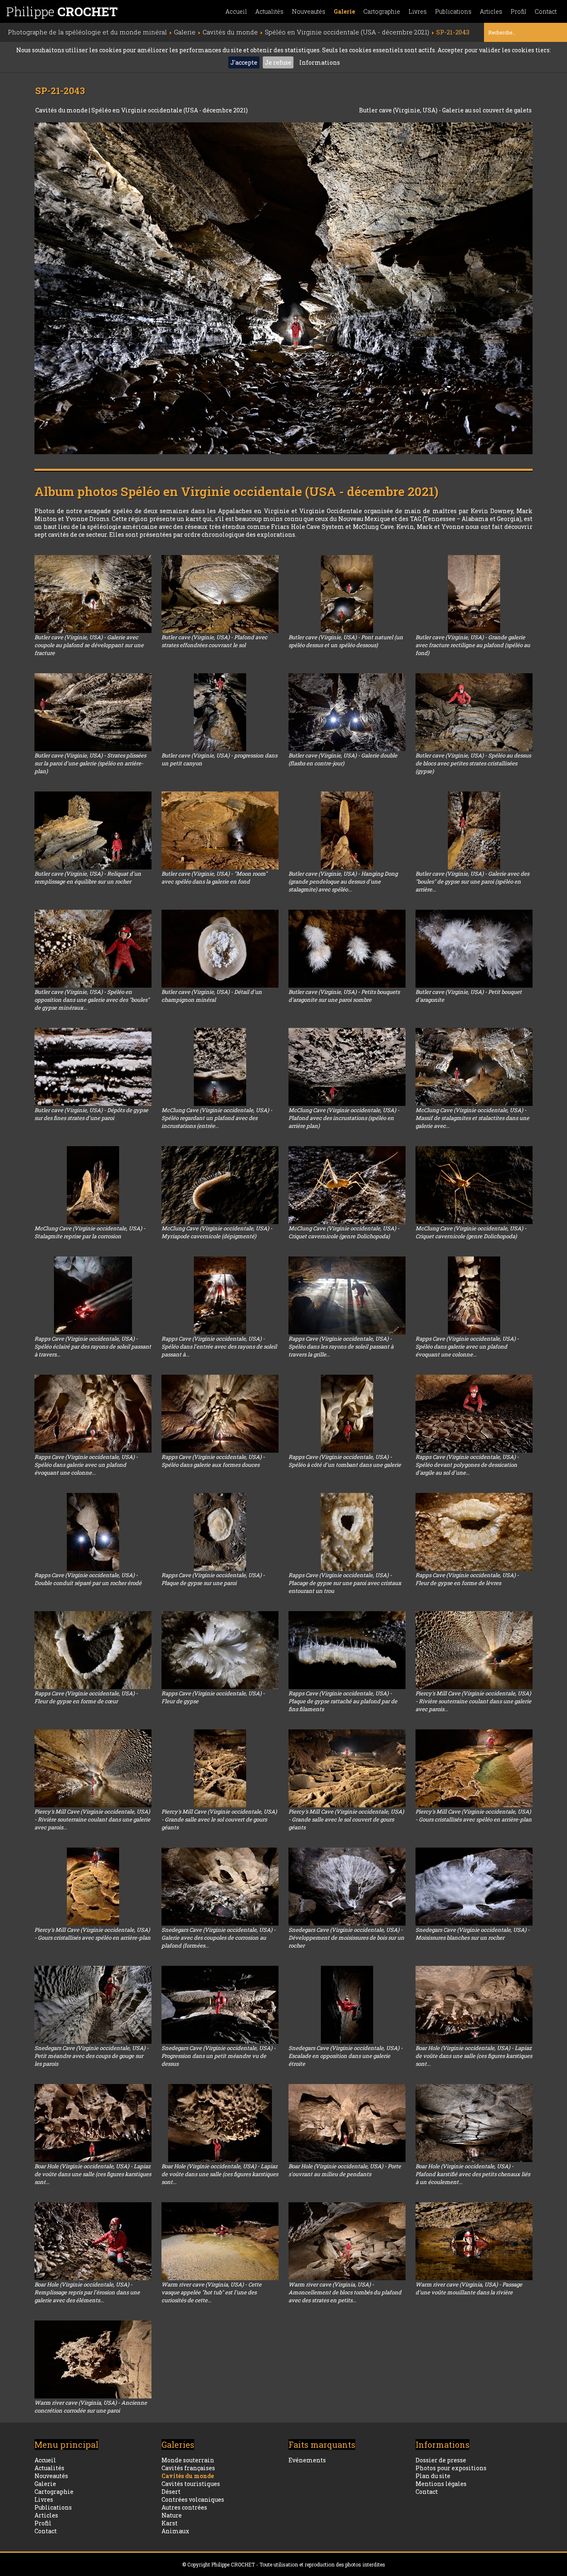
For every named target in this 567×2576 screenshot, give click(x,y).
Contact (546, 11)
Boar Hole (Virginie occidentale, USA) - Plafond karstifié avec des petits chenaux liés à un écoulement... (473, 2174)
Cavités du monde (62, 110)
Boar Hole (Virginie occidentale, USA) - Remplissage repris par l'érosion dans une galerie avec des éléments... (87, 2292)
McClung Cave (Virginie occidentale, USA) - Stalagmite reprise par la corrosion (90, 1232)
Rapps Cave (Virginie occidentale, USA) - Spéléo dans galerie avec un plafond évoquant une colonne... (467, 1346)
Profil (518, 11)
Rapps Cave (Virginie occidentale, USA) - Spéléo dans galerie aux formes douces (213, 1461)
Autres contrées (184, 2507)
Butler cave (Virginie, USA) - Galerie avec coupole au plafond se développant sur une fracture (89, 645)
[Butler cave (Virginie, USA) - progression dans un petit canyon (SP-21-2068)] (220, 712)
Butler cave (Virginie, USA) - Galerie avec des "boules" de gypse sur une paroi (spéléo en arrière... (472, 881)
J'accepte (244, 62)
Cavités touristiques (191, 2484)
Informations (320, 62)
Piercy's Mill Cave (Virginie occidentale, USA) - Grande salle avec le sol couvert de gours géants (219, 1819)
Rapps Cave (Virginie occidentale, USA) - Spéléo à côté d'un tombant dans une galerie (345, 1461)
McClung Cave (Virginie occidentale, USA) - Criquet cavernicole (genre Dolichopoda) (344, 1232)
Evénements (307, 2460)
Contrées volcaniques (193, 2499)
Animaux (175, 2531)
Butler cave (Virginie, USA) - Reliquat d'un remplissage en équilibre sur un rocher (88, 878)
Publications (453, 11)
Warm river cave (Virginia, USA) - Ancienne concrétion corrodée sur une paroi (91, 2407)
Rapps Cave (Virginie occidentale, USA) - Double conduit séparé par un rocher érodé (88, 1579)
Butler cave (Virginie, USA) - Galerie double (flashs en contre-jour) (343, 759)
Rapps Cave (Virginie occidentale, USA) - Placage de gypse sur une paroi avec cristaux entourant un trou (345, 1583)
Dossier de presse (441, 2460)
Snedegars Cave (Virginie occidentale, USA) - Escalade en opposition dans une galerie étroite (346, 2056)
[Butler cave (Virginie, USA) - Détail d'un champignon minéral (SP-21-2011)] (220, 949)
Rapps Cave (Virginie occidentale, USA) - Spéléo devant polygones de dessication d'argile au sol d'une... (467, 1465)
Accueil (236, 11)
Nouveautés (309, 11)
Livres (418, 11)
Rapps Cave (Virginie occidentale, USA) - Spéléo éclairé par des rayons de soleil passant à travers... (93, 1346)
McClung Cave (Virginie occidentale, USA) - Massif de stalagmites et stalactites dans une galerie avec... (472, 1118)
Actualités (269, 11)
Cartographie (382, 11)
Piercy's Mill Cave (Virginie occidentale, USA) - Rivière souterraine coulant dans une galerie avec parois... (473, 1701)
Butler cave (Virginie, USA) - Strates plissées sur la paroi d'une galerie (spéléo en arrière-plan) (90, 763)
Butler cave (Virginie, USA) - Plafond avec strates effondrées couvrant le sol (214, 641)
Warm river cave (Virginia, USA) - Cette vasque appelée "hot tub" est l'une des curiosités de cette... (211, 2292)
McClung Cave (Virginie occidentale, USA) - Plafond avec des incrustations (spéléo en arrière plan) (344, 1118)
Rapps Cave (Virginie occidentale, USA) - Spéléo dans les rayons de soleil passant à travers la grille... (341, 1346)
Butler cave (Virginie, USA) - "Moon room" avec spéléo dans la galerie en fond (214, 878)
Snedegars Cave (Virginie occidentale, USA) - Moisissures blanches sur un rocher (473, 1934)
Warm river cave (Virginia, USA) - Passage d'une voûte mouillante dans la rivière (469, 2288)
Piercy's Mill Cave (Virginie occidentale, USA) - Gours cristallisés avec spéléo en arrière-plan (474, 1815)
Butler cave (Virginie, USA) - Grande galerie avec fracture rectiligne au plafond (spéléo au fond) (473, 645)
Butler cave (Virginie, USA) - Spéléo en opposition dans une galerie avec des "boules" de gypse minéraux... (92, 1000)
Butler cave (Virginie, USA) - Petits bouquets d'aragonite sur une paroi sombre (344, 996)
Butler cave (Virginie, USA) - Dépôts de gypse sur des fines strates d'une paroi (91, 1114)
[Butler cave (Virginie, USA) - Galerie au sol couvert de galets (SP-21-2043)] (283, 288)
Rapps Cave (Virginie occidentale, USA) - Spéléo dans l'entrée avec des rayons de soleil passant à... (219, 1346)
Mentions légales (441, 2484)
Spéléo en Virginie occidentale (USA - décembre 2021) (170, 110)
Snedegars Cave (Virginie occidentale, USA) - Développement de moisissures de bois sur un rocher (346, 1938)
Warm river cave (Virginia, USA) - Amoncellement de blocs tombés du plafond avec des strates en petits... (345, 2292)
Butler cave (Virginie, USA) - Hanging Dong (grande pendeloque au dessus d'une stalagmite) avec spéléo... (343, 881)
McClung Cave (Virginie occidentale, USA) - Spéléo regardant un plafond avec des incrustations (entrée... (217, 1118)
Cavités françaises (188, 2468)
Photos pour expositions (451, 2468)
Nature (172, 2515)
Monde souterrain (188, 2460)
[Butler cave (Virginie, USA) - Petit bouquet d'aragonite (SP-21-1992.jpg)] (474, 949)
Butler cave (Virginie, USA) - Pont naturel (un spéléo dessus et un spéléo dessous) (346, 641)
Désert (171, 2492)
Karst (170, 2523)
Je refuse (278, 62)
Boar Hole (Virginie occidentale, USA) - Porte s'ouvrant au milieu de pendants (345, 2170)
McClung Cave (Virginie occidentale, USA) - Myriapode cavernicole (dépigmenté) (217, 1232)
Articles (491, 11)
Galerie (344, 11)
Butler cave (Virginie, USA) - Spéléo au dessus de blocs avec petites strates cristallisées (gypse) (473, 763)
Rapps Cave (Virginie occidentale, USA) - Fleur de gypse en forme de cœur (86, 1697)
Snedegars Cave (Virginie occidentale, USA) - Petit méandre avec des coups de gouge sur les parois (92, 2056)
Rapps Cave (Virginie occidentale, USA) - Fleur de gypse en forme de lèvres (467, 1579)
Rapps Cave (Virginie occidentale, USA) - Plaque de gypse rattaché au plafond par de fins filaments (343, 1701)
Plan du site (433, 2476)
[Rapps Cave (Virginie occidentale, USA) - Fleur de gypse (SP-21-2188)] (220, 1650)
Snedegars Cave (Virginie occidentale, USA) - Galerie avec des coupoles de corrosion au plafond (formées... (219, 1938)
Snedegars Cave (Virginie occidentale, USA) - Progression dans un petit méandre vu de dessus (219, 2056)
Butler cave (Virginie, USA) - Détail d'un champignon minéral (212, 996)
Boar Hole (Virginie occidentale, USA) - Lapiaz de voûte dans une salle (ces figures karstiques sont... (474, 2056)
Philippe (62, 11)
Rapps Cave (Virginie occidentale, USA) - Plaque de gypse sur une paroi (213, 1579)
